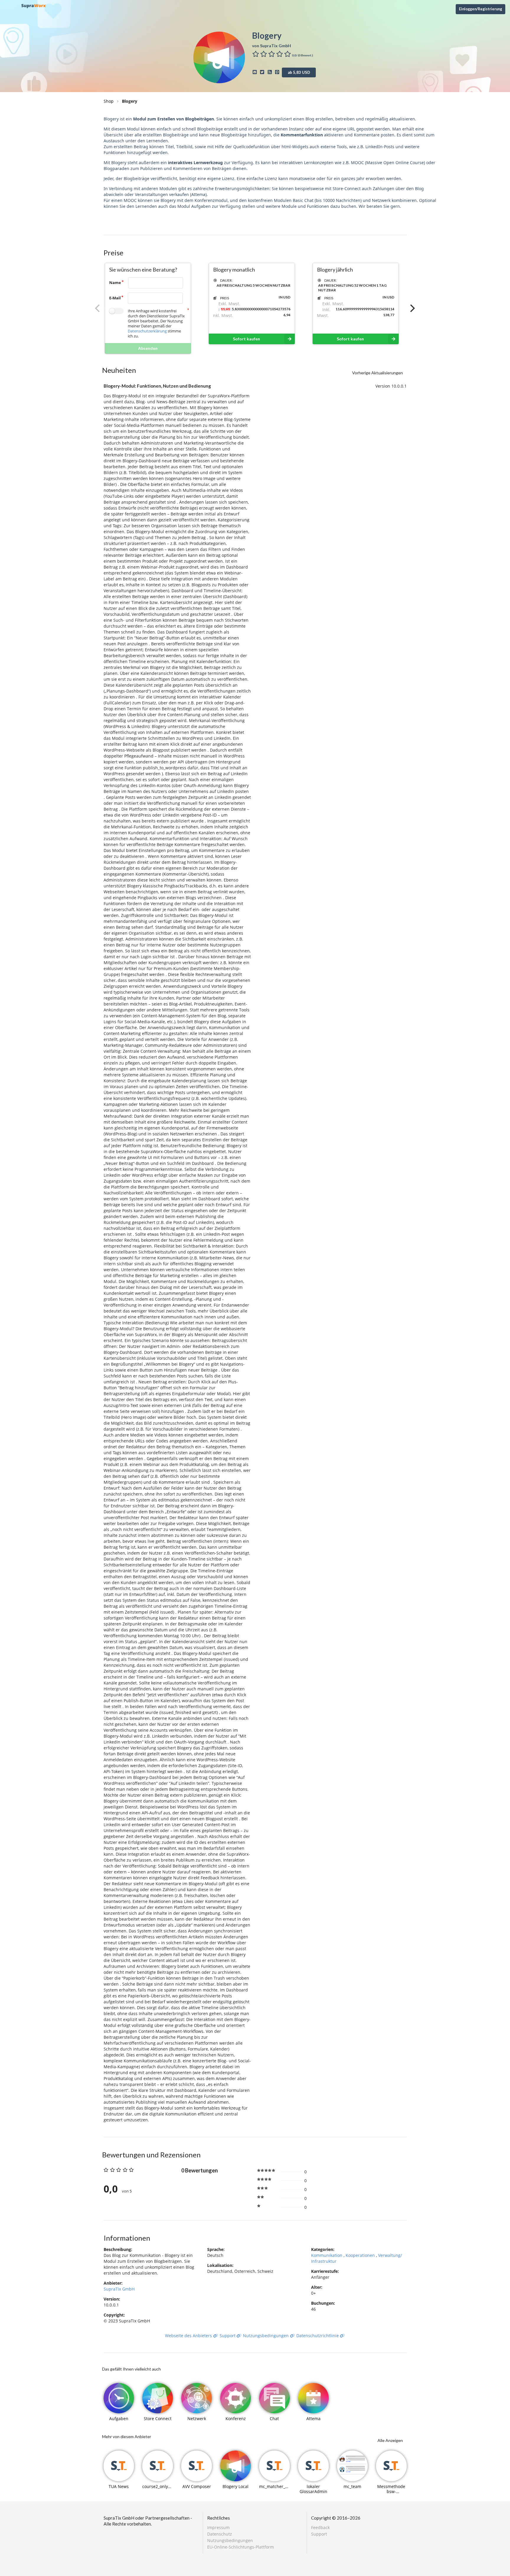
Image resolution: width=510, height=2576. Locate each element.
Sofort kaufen (246, 339)
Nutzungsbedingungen (266, 2336)
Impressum (218, 2528)
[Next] (412, 308)
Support (228, 2336)
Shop (109, 101)
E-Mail (115, 298)
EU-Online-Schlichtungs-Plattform (241, 2547)
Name (115, 283)
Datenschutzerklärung (147, 331)
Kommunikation (327, 2255)
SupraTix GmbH (119, 2289)
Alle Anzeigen (390, 2440)
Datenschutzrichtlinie (318, 2336)
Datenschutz (220, 2534)
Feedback (320, 2528)
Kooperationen (361, 2255)
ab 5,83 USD (299, 72)
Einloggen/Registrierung (480, 9)
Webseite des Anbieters (189, 2336)
